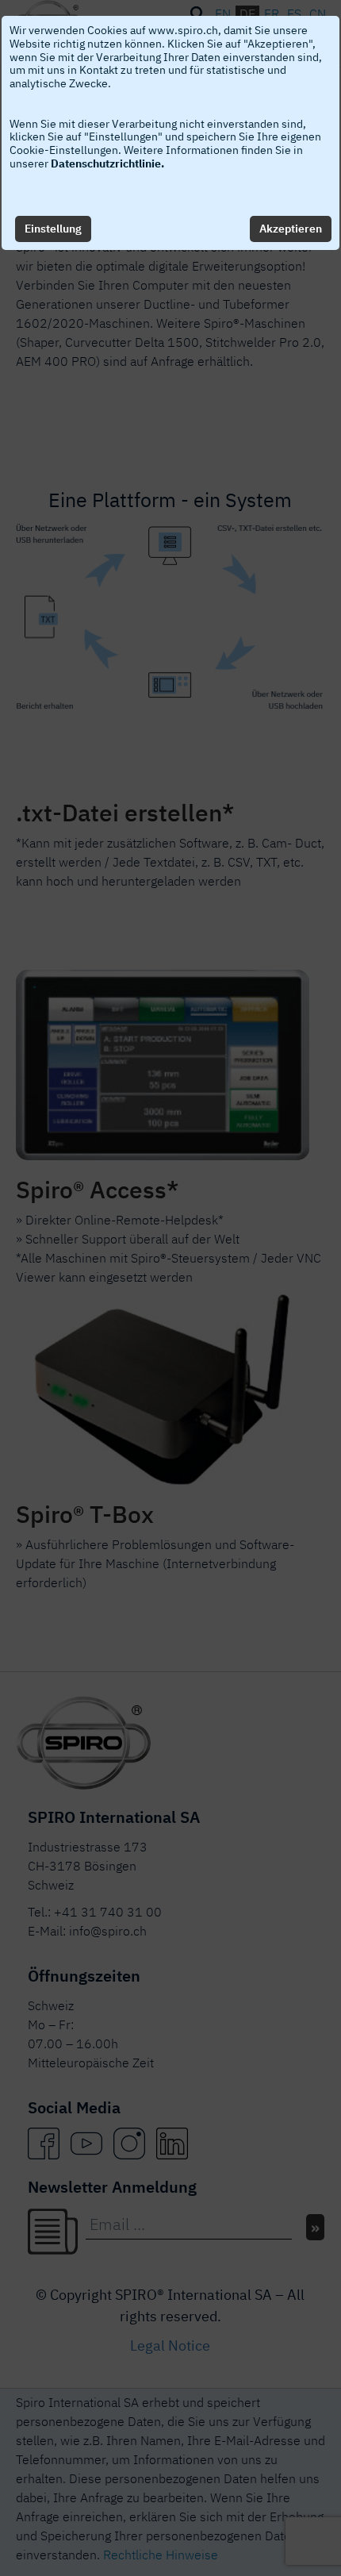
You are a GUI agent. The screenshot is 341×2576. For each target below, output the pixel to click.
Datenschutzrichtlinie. (107, 163)
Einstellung (53, 229)
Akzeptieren (291, 229)
